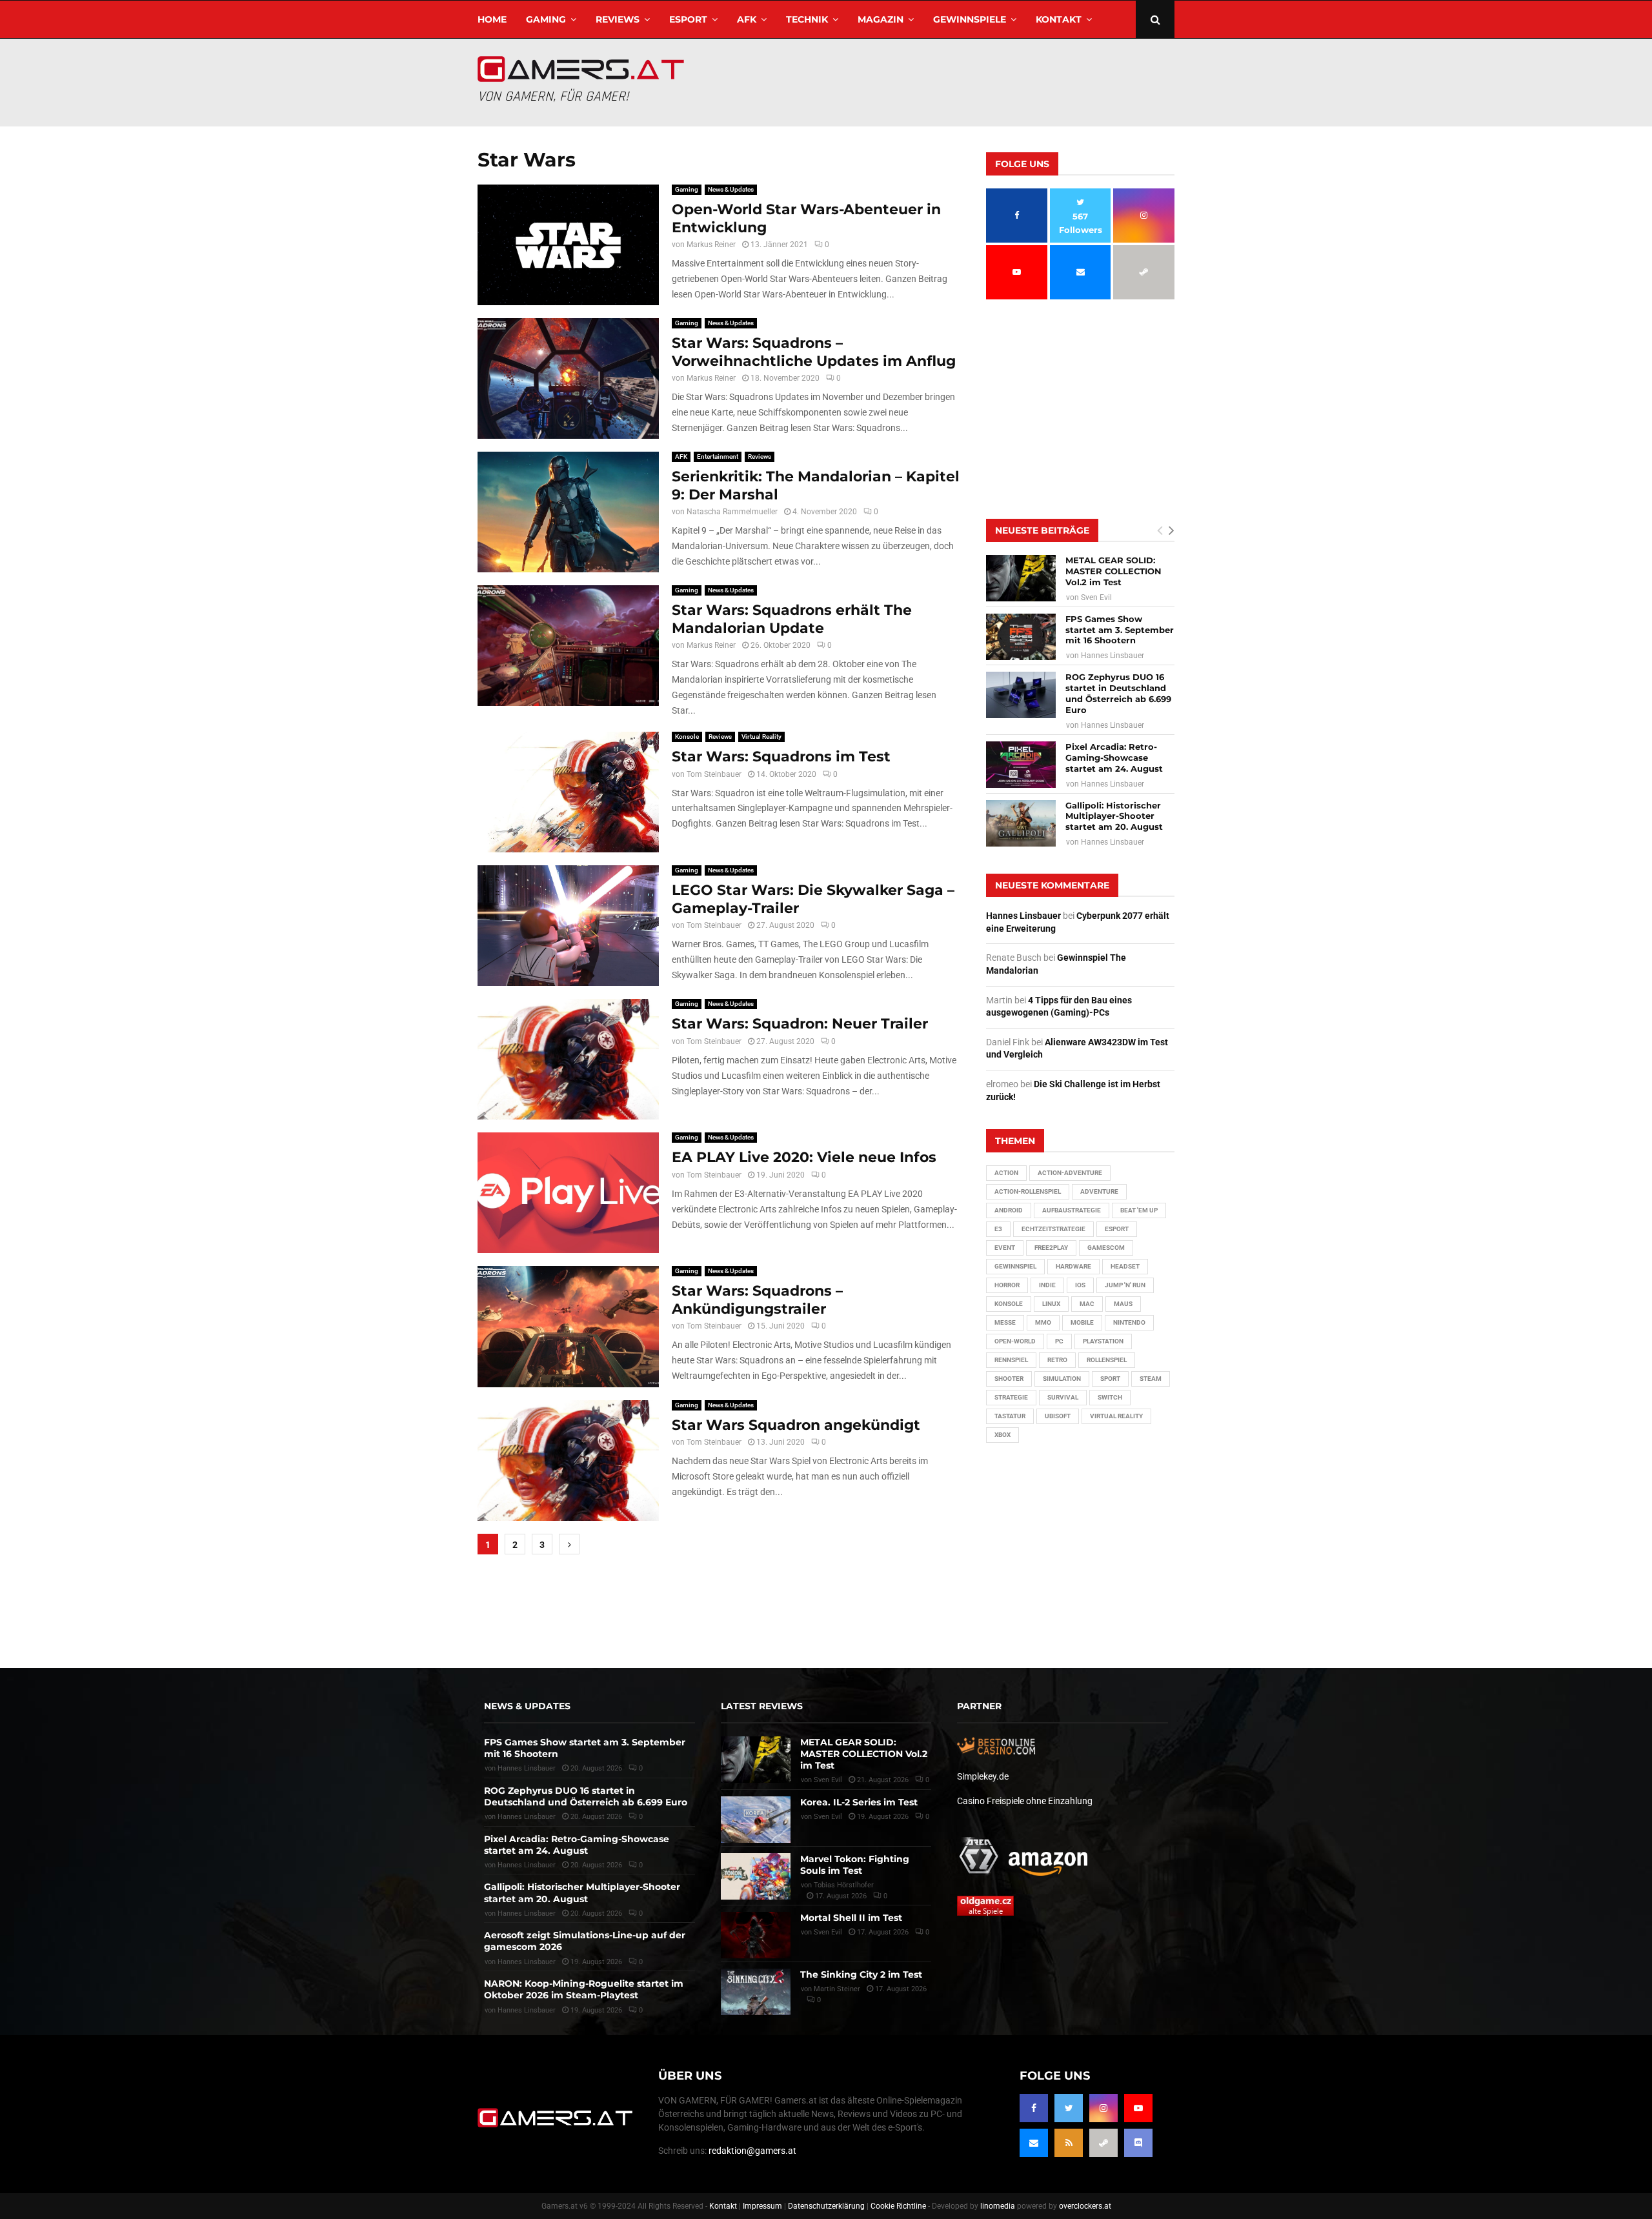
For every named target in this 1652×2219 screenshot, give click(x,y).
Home (492, 19)
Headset (1125, 1266)
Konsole (687, 737)
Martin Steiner (837, 1989)
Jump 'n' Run (1125, 1285)
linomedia (998, 2206)
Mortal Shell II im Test (851, 1918)
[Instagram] (1103, 2108)
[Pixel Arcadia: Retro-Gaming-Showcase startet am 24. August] (1021, 765)
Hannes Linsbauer (1113, 656)
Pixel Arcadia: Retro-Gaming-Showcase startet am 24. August (1114, 758)
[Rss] (1069, 2143)
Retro (1057, 1360)
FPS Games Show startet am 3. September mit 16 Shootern (1120, 630)
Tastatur (1010, 1416)
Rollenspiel (1107, 1360)
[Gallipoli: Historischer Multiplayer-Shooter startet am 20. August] (1021, 823)
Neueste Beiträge (1042, 530)
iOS (1080, 1285)
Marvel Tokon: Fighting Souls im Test (855, 1865)
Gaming (546, 19)
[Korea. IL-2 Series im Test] (756, 1820)
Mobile (1082, 1322)
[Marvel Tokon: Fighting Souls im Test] (756, 1876)
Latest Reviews (762, 1706)
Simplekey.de (983, 1776)
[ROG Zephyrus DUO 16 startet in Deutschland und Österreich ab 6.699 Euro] (1021, 695)
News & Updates (731, 189)
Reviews (618, 19)
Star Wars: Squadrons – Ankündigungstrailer (757, 1300)
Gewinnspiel (1015, 1266)
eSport (688, 19)
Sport (1110, 1379)
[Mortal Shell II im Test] (756, 1935)
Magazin (881, 19)
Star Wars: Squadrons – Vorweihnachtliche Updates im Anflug (814, 352)
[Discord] (1138, 2143)
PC (1059, 1341)
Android (1009, 1210)
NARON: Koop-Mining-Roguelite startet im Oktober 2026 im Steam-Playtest (584, 1989)
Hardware (1073, 1266)
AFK (747, 19)
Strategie (1011, 1397)
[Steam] (1103, 2143)
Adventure (1099, 1191)
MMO (1043, 1322)
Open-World (1015, 1341)
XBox (1002, 1435)
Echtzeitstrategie (1053, 1229)
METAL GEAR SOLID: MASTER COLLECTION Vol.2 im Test (1113, 571)
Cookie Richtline (898, 2206)
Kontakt (1059, 19)
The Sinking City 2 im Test (861, 1974)
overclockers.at (1085, 2206)
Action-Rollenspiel (1028, 1191)
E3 (998, 1229)
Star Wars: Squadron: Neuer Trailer (800, 1024)
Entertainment (718, 457)
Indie (1047, 1285)
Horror (1007, 1285)
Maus (1123, 1304)
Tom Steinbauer (714, 774)
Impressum (762, 2206)
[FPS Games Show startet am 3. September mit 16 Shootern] (1021, 637)
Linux (1051, 1304)
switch (1110, 1397)
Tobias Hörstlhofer (844, 1885)
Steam (1151, 1379)
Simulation (1062, 1379)
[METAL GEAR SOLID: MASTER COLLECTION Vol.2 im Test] (1021, 578)
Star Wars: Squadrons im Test (781, 757)
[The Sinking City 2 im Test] (756, 1992)
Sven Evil (1096, 597)
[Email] (1034, 2143)
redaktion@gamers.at (752, 2151)
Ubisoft (1058, 1416)
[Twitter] (1069, 2108)
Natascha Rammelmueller (732, 512)
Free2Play (1051, 1248)
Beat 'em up (1139, 1210)
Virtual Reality (761, 737)
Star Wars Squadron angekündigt (796, 1425)
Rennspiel (1011, 1360)
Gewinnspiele (970, 19)
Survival (1063, 1397)
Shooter (1009, 1379)
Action (1006, 1173)
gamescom (1106, 1248)
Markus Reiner (711, 245)
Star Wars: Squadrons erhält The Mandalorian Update (792, 619)
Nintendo (1129, 1322)
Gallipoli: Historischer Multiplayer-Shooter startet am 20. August (1114, 816)
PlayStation (1103, 1341)
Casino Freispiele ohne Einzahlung (1025, 1801)
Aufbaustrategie (1072, 1210)
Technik (807, 19)
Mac (1087, 1304)
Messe (1005, 1322)
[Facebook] (1034, 2108)
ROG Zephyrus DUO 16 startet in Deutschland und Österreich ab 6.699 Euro (1118, 693)
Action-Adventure (1070, 1173)
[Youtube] (1138, 2108)
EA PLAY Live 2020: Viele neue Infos (804, 1157)
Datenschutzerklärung (826, 2206)
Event (1005, 1248)
